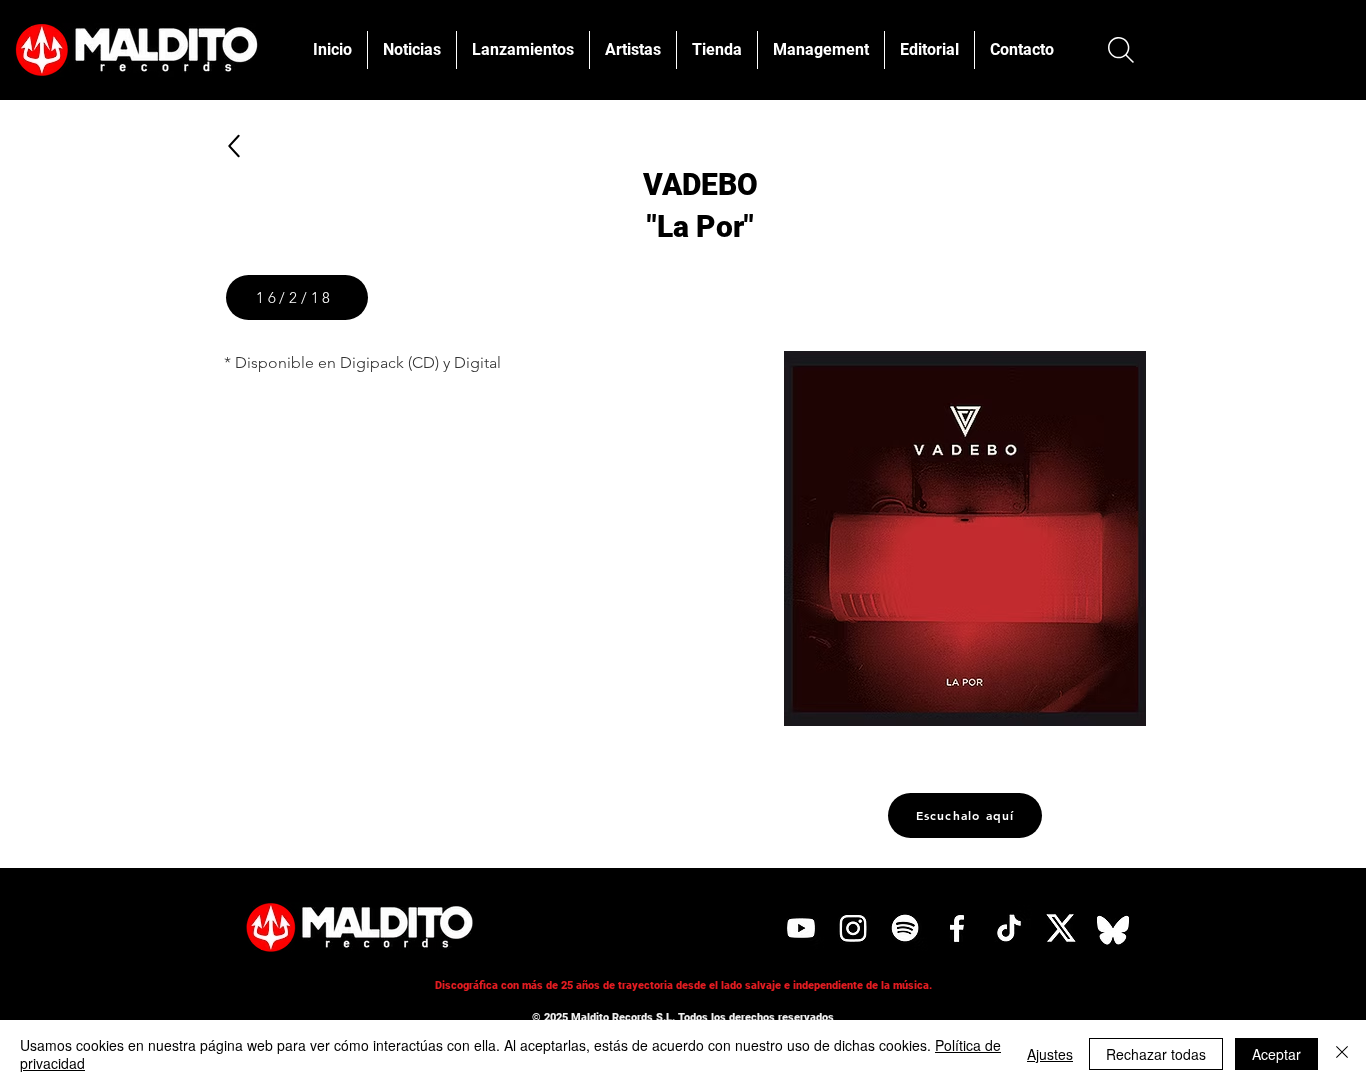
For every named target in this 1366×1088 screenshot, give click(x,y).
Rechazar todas (1156, 1054)
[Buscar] (1120, 50)
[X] (1061, 928)
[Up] (233, 145)
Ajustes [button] (1050, 1054)
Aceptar (1276, 1054)
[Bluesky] (1113, 928)
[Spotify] (905, 928)
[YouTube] (801, 928)
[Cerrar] (1342, 1054)
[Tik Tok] (1009, 928)
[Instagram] (853, 928)
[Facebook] (957, 928)
